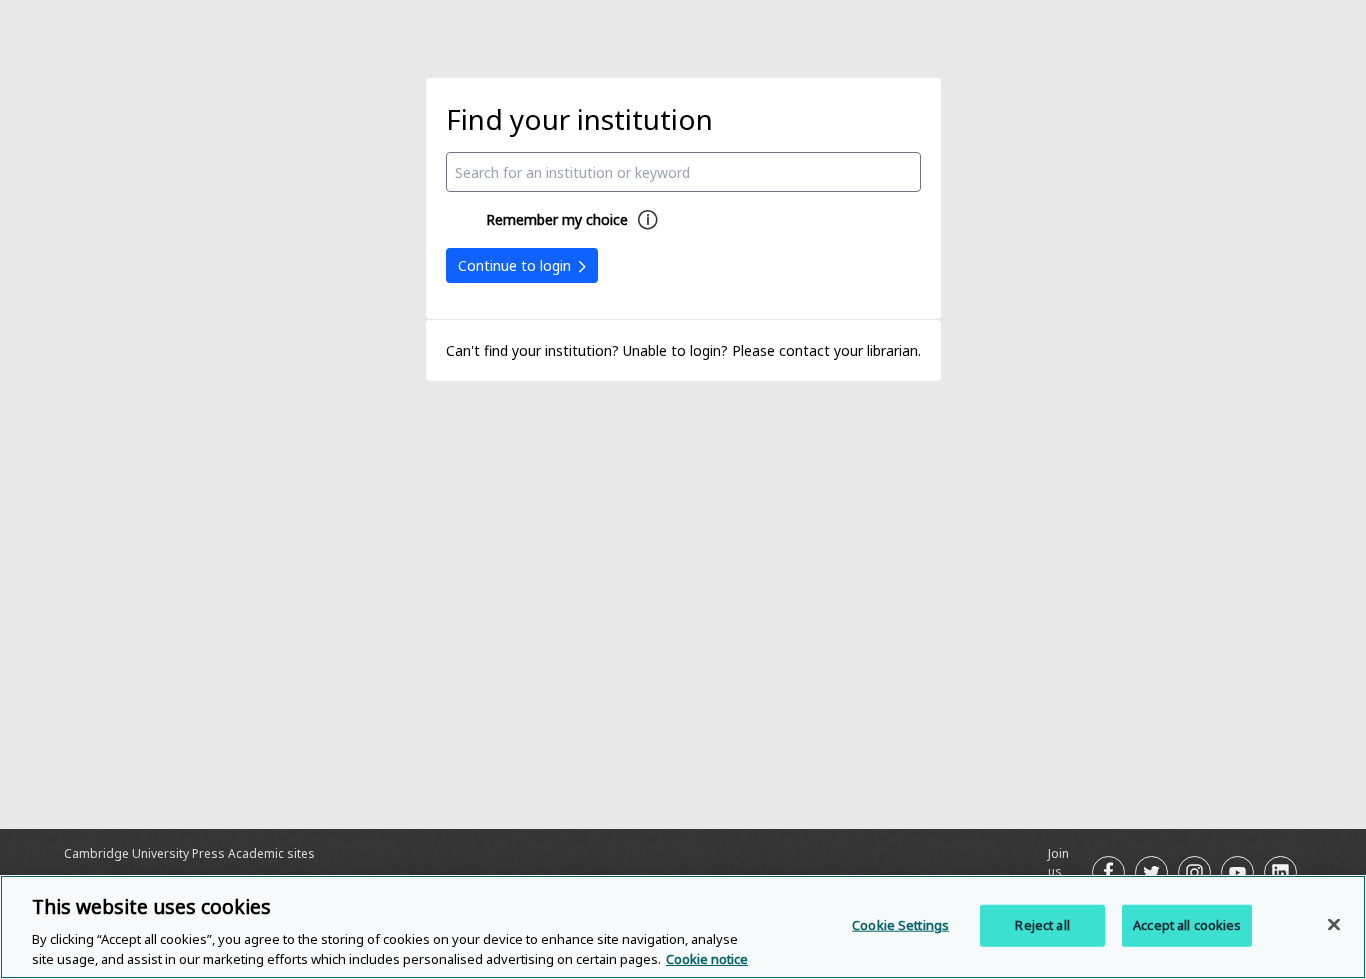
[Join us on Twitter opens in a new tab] (1151, 872)
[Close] (1334, 925)
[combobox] (683, 172)
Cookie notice (707, 958)
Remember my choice (557, 219)
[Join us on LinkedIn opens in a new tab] (1280, 872)
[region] (683, 927)
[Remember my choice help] (648, 220)
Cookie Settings (900, 925)
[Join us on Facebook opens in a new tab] (1108, 872)
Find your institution (579, 119)
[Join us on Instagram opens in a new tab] (1194, 872)
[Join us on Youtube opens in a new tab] (1237, 872)
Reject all (1042, 925)
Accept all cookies (1187, 925)
